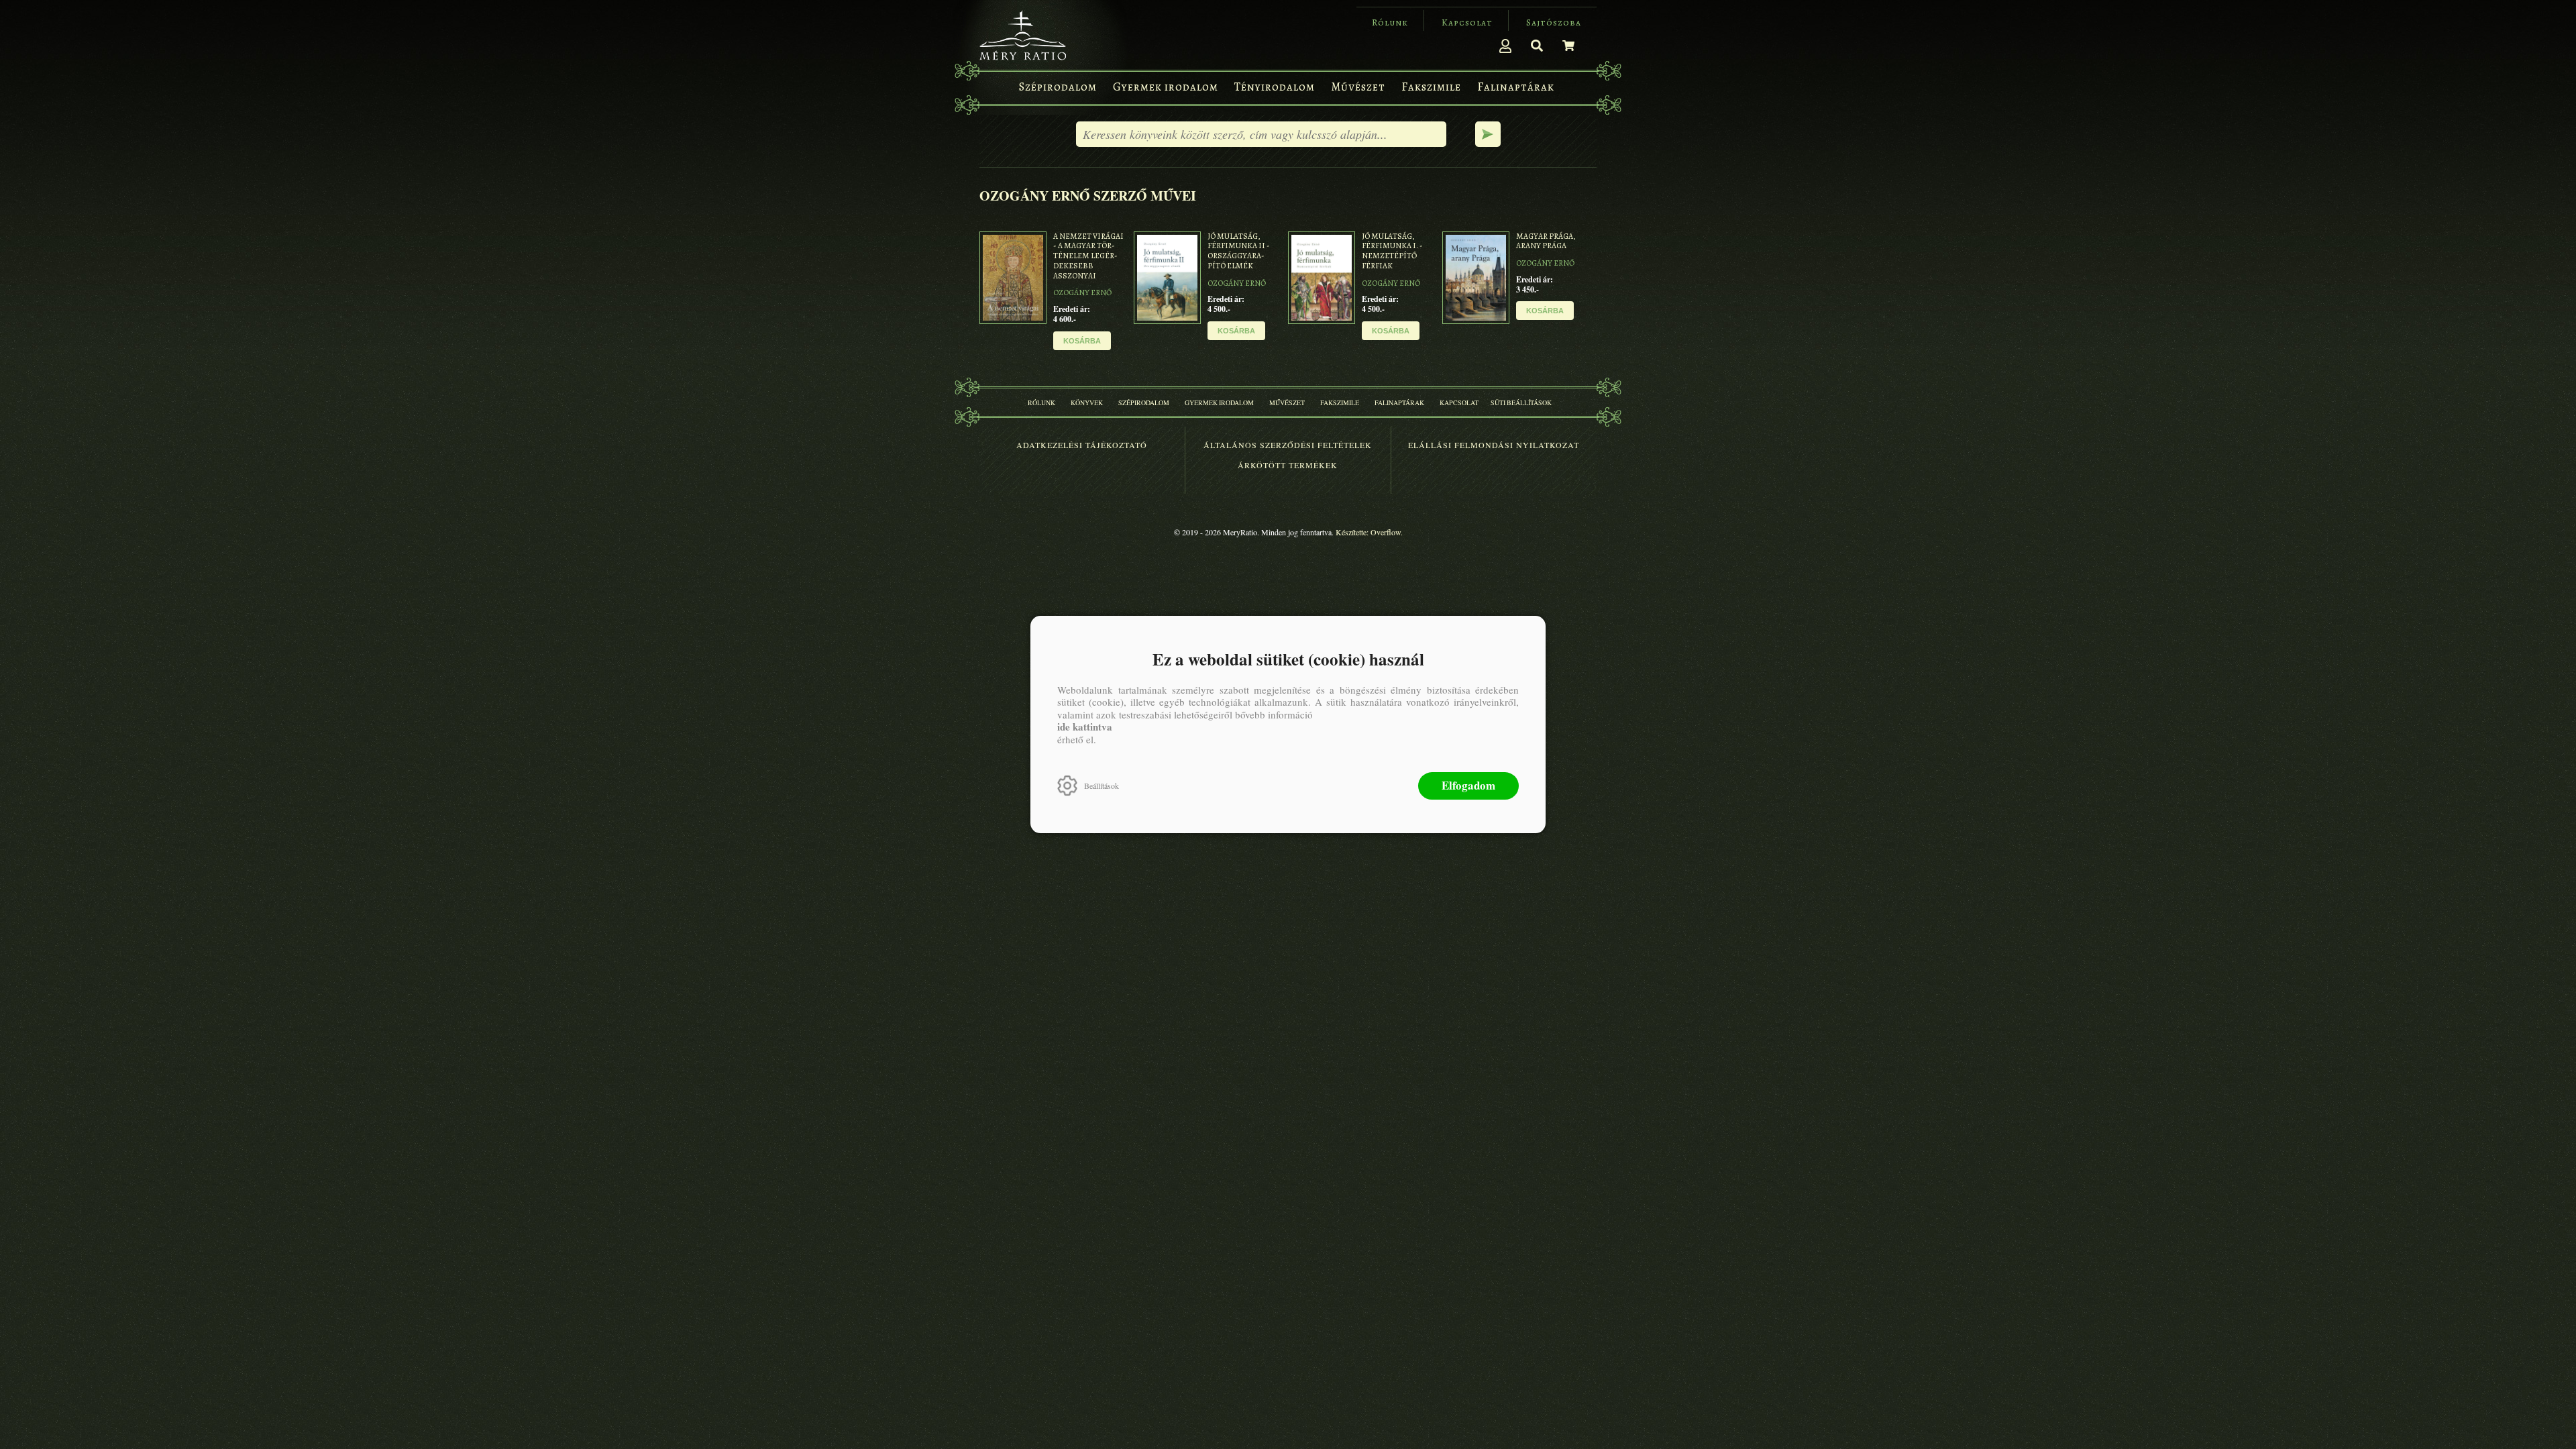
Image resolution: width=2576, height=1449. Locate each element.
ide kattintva (1085, 727)
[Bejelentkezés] (1505, 46)
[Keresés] (1537, 46)
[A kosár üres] (1568, 46)
